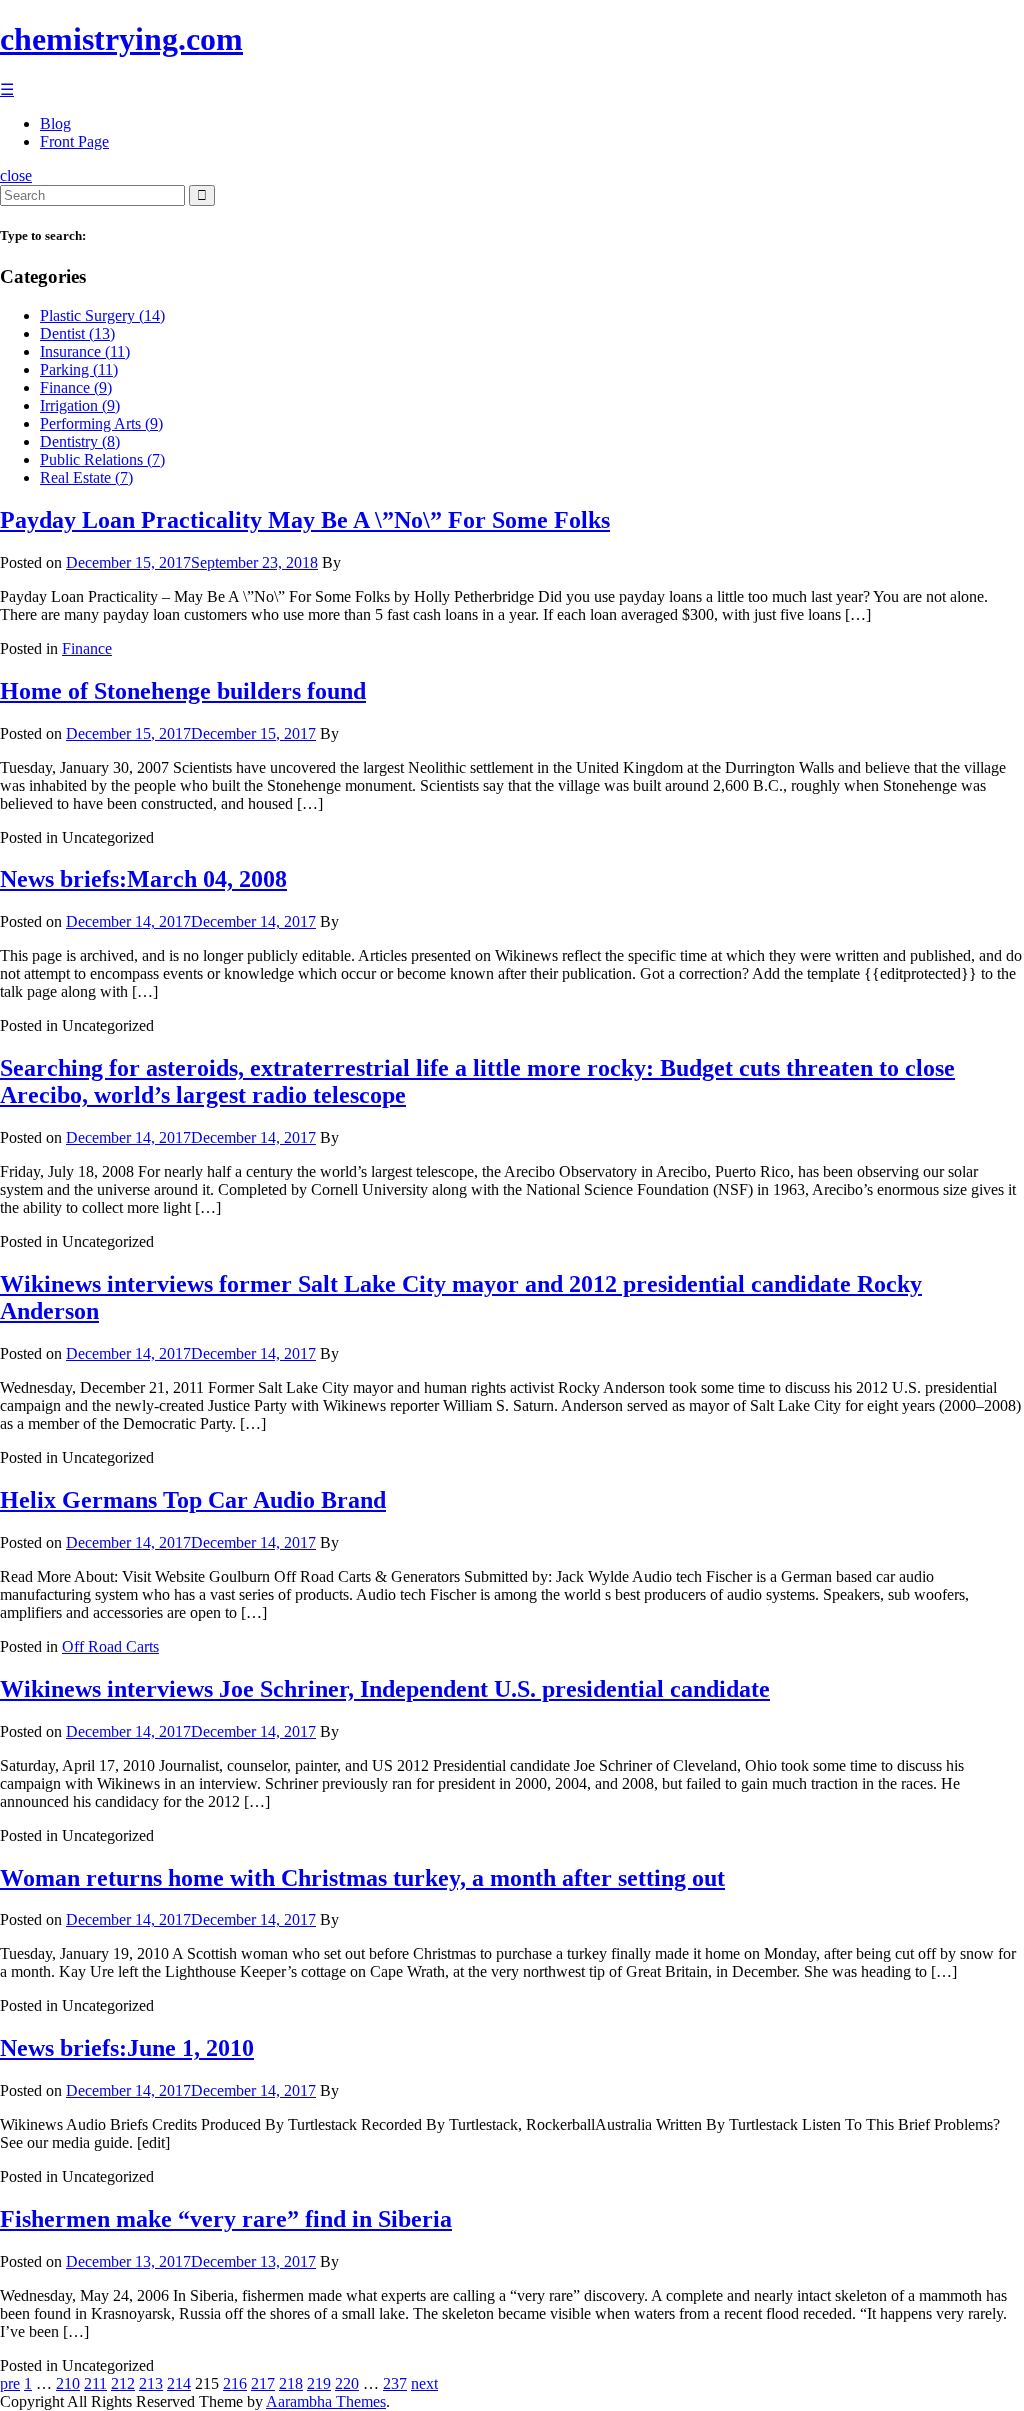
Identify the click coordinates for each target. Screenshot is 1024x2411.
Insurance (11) (85, 351)
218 (291, 2383)
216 (235, 2383)
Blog (55, 123)
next (424, 2383)
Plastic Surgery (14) (102, 315)
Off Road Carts (110, 1646)
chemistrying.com (121, 39)
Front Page (74, 141)
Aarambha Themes (326, 2401)
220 (347, 2383)
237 (395, 2383)
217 (263, 2383)
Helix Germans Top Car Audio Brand (193, 1500)
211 (95, 2383)
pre (10, 2383)
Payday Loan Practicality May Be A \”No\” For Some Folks (305, 520)
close (16, 175)
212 (123, 2383)
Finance (87, 648)
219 (319, 2383)
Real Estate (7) (86, 477)
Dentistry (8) (80, 441)
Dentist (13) (77, 333)
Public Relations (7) (102, 459)
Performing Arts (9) (101, 423)
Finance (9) (76, 387)
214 (179, 2383)
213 (151, 2383)
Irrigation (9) (80, 405)
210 (68, 2383)
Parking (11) (79, 369)
